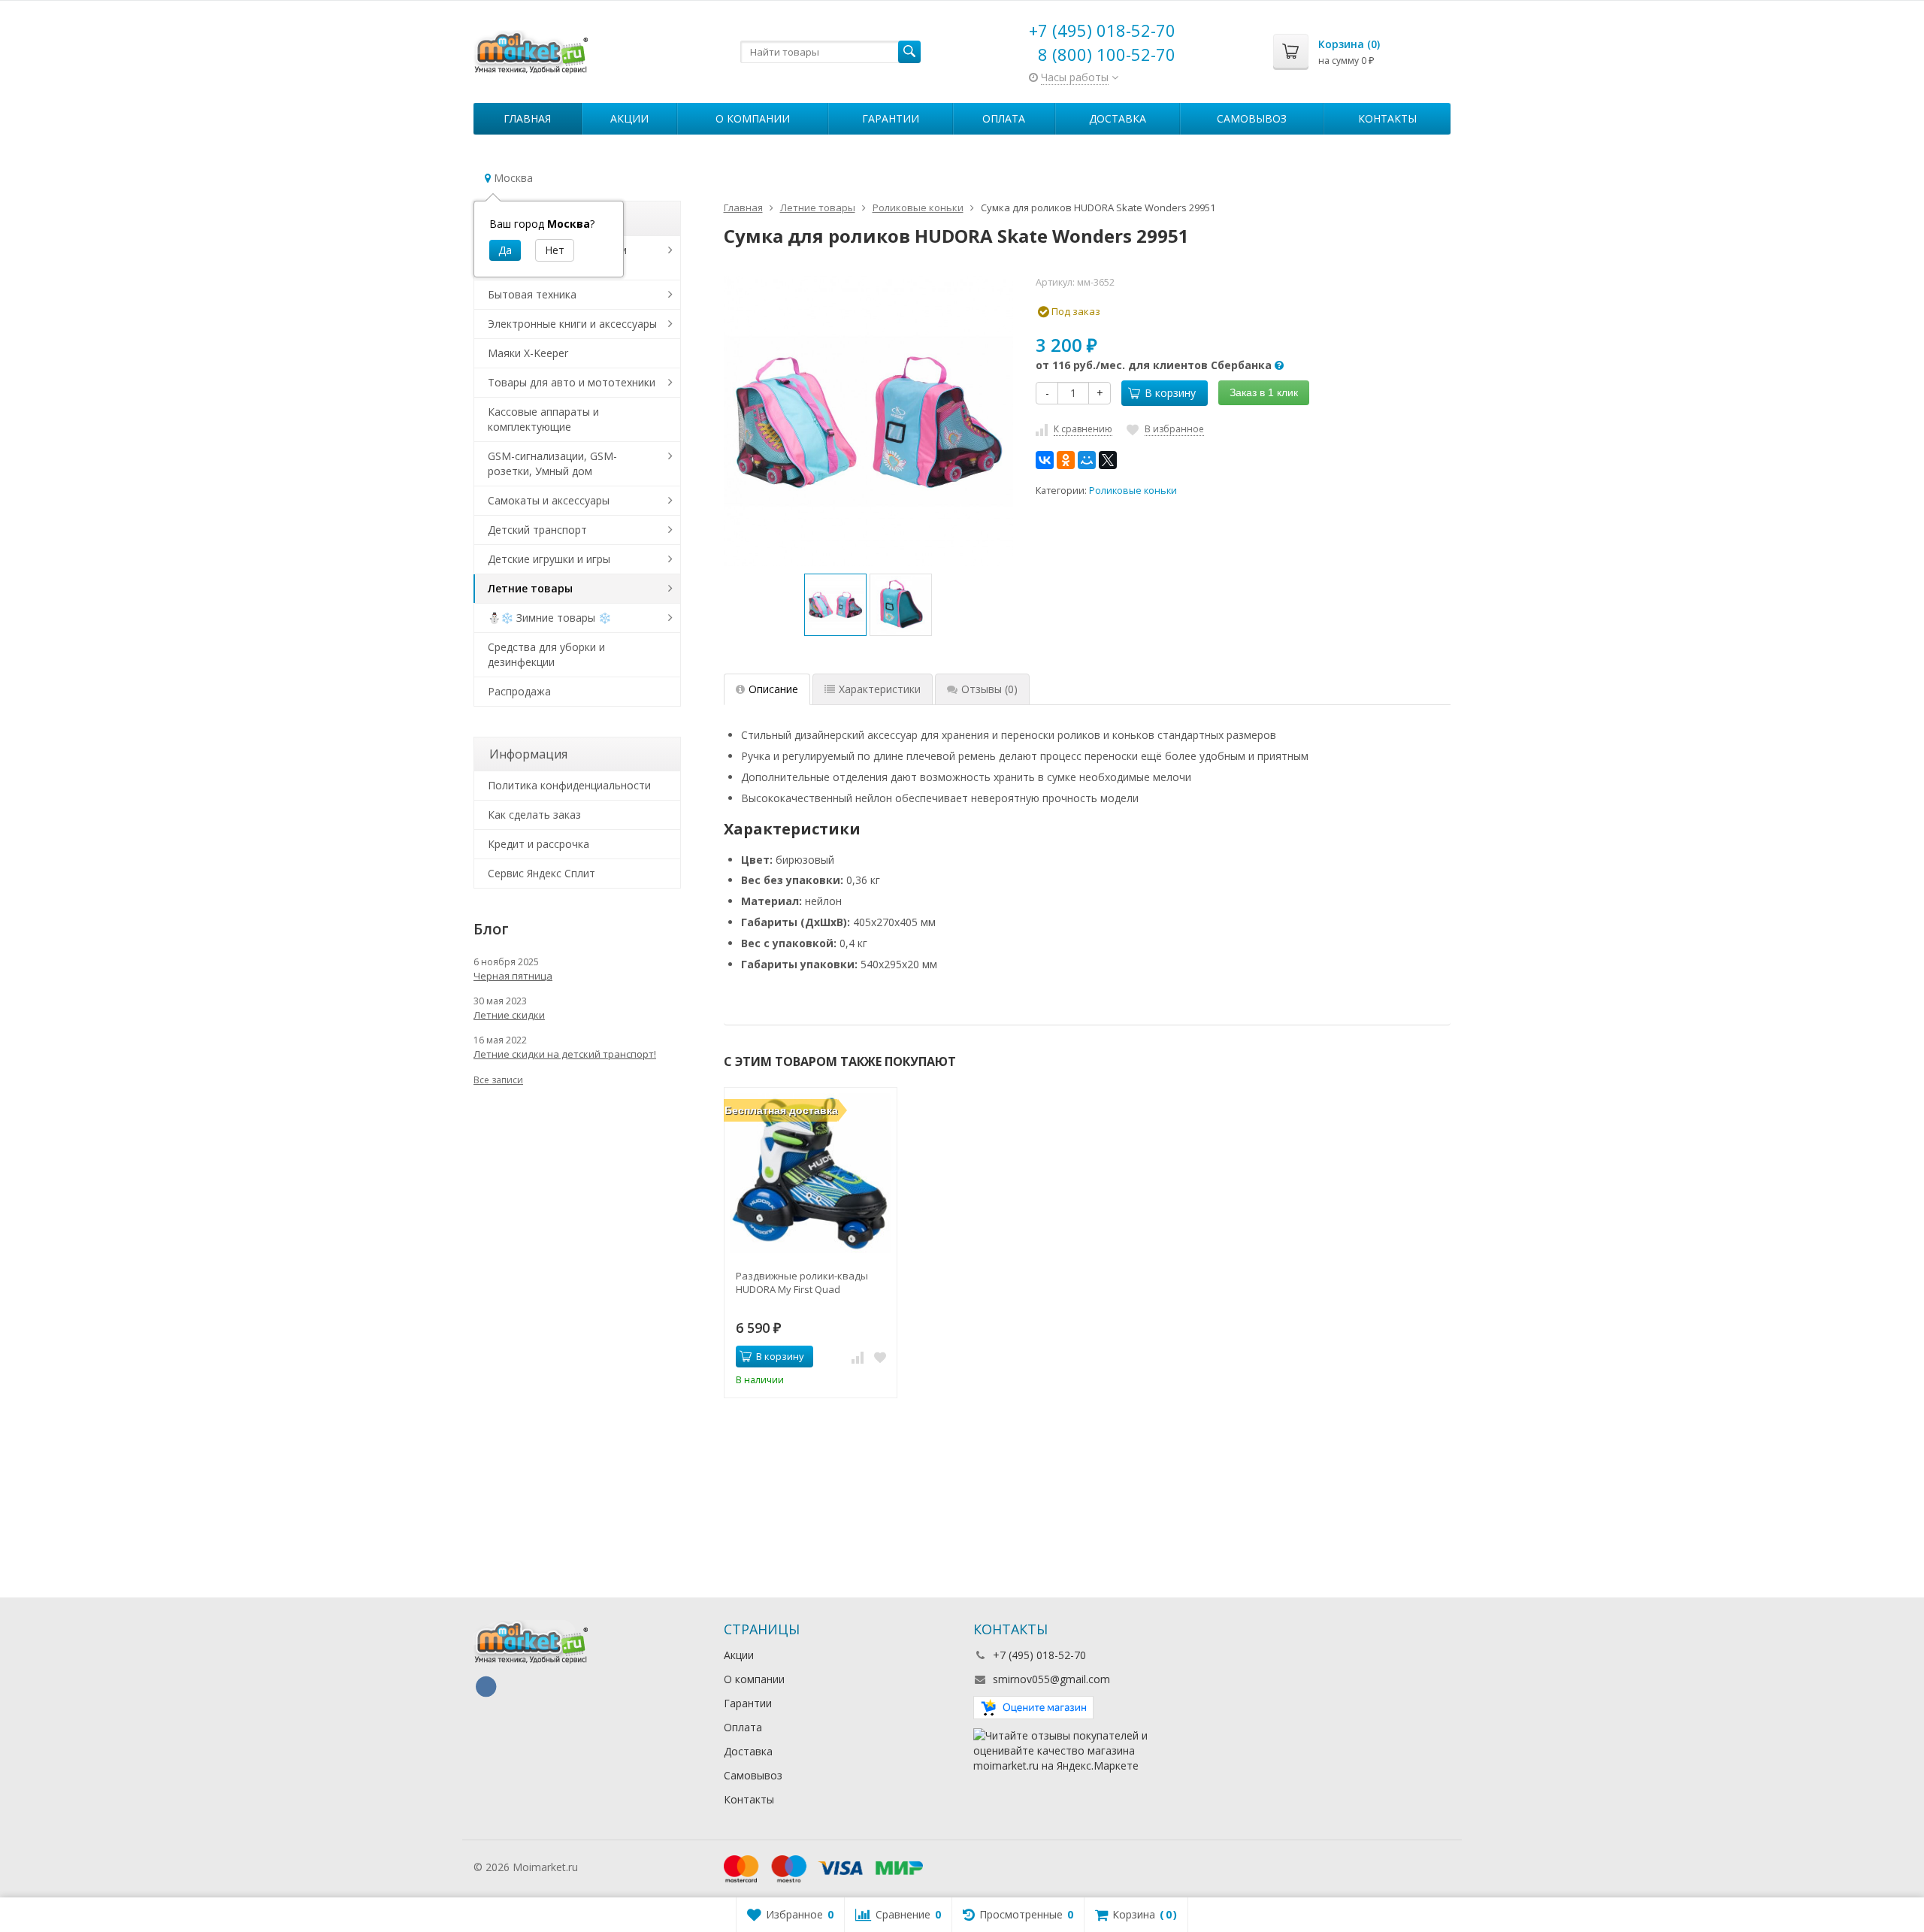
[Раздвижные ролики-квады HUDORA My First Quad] (811, 1174)
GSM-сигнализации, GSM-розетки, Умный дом (552, 463)
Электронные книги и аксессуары (572, 324)
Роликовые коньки (1133, 491)
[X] (1108, 460)
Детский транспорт (537, 530)
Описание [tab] (773, 689)
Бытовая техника (532, 294)
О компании (753, 118)
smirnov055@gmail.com (1051, 1679)
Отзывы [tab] (989, 689)
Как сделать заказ (534, 815)
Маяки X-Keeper (528, 353)
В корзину (1170, 393)
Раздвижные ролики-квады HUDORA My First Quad (802, 1282)
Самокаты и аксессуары (549, 500)
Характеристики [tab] (880, 689)
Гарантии (891, 118)
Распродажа (519, 691)
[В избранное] (880, 1357)
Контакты (1387, 118)
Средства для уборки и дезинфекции (546, 654)
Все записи (498, 1080)
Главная (527, 118)
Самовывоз (1252, 118)
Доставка (1118, 118)
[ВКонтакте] (1045, 460)
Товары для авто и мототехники (572, 382)
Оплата (1004, 118)
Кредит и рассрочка (538, 844)
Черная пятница (513, 976)
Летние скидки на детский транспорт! (565, 1054)
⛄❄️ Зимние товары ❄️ (549, 618)
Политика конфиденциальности (569, 785)
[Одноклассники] (1066, 460)
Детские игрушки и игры (549, 559)
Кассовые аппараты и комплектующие (543, 419)
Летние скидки (509, 1015)
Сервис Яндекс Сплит (542, 873)
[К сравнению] (858, 1357)
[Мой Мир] (1087, 460)
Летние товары (530, 588)
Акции (629, 118)
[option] (835, 605)
